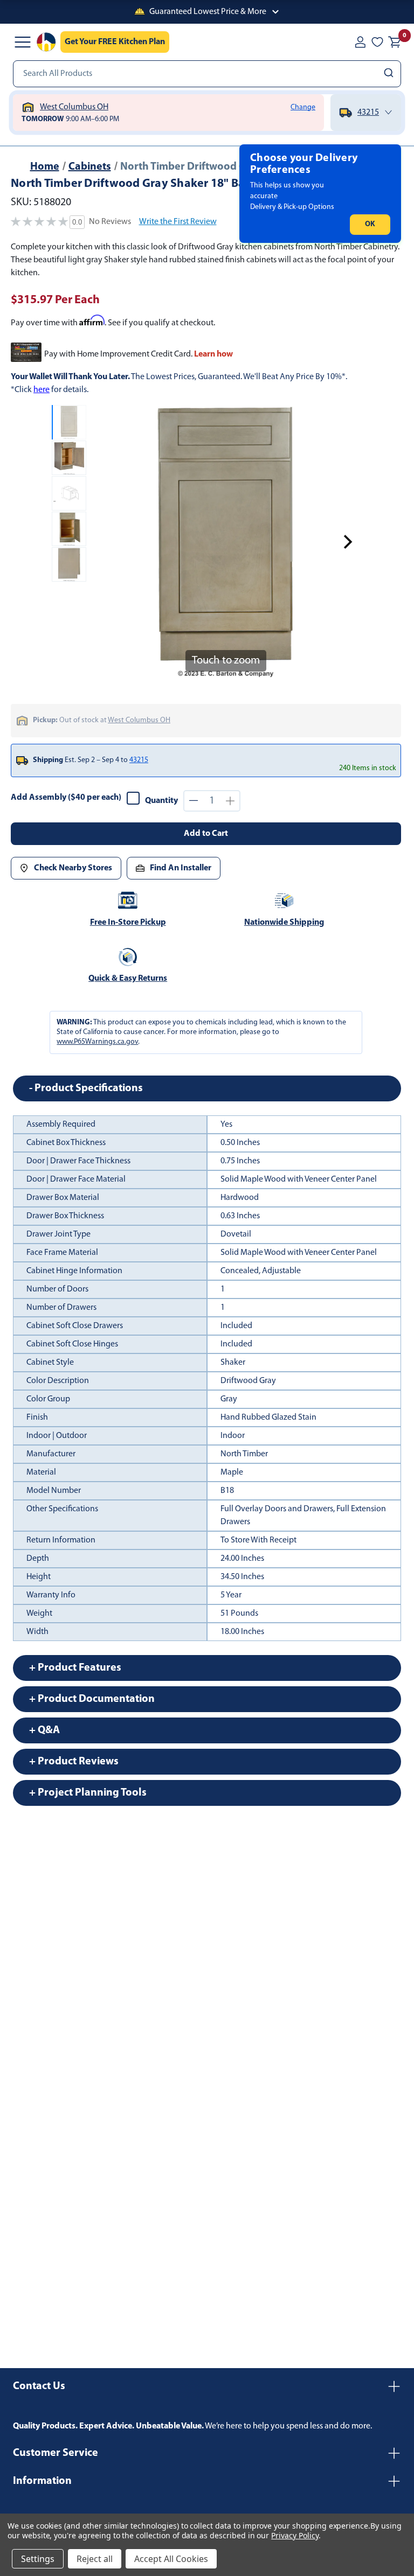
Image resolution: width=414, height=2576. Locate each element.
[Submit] (390, 74)
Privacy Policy (295, 2535)
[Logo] (46, 42)
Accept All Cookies (171, 2559)
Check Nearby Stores (73, 868)
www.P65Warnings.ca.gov (97, 1042)
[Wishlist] (377, 42)
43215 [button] (139, 760)
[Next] (348, 542)
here (42, 390)
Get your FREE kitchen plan (115, 42)
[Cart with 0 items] (395, 42)
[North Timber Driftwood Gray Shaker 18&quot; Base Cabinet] (69, 422)
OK (370, 224)
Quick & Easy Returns (128, 979)
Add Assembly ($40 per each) (66, 798)
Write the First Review (178, 222)
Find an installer (181, 868)
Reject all (95, 2559)
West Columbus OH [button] (139, 720)
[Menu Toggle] (23, 42)
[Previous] (103, 542)
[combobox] (207, 74)
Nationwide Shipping (284, 923)
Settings (38, 2559)
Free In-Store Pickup (128, 923)
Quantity (161, 801)
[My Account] (360, 42)
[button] (207, 12)
